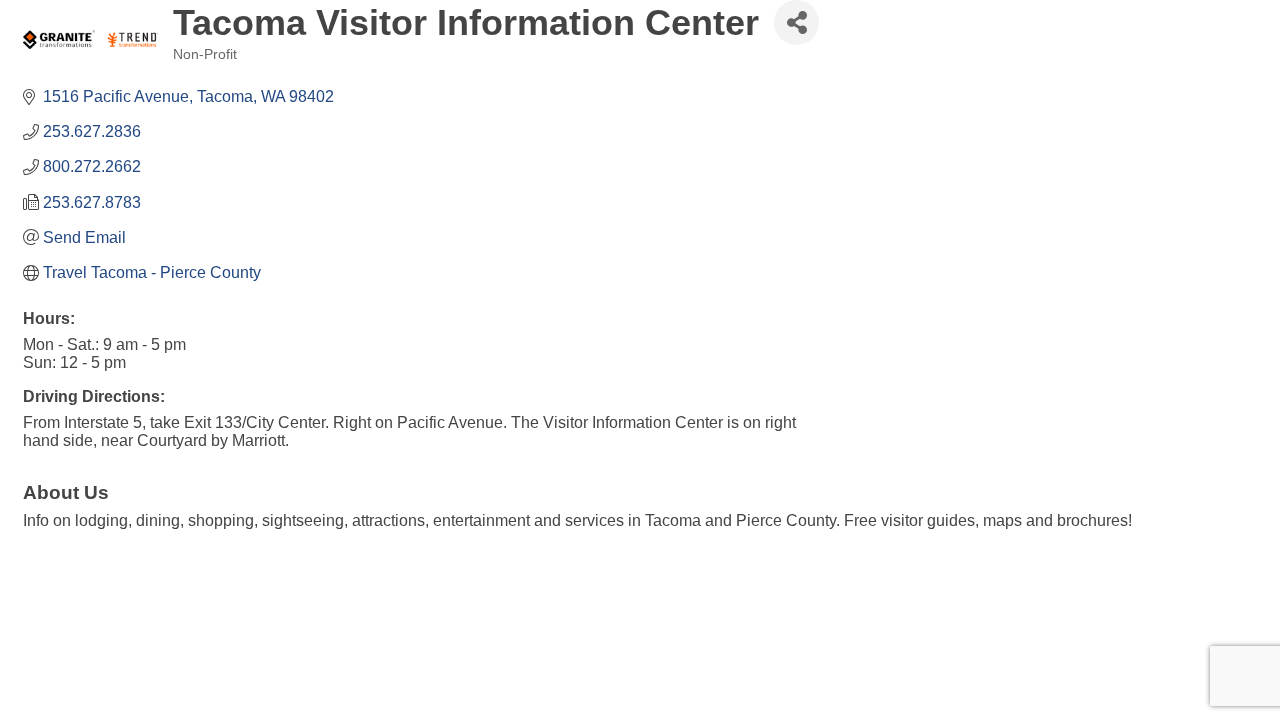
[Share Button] (796, 22)
